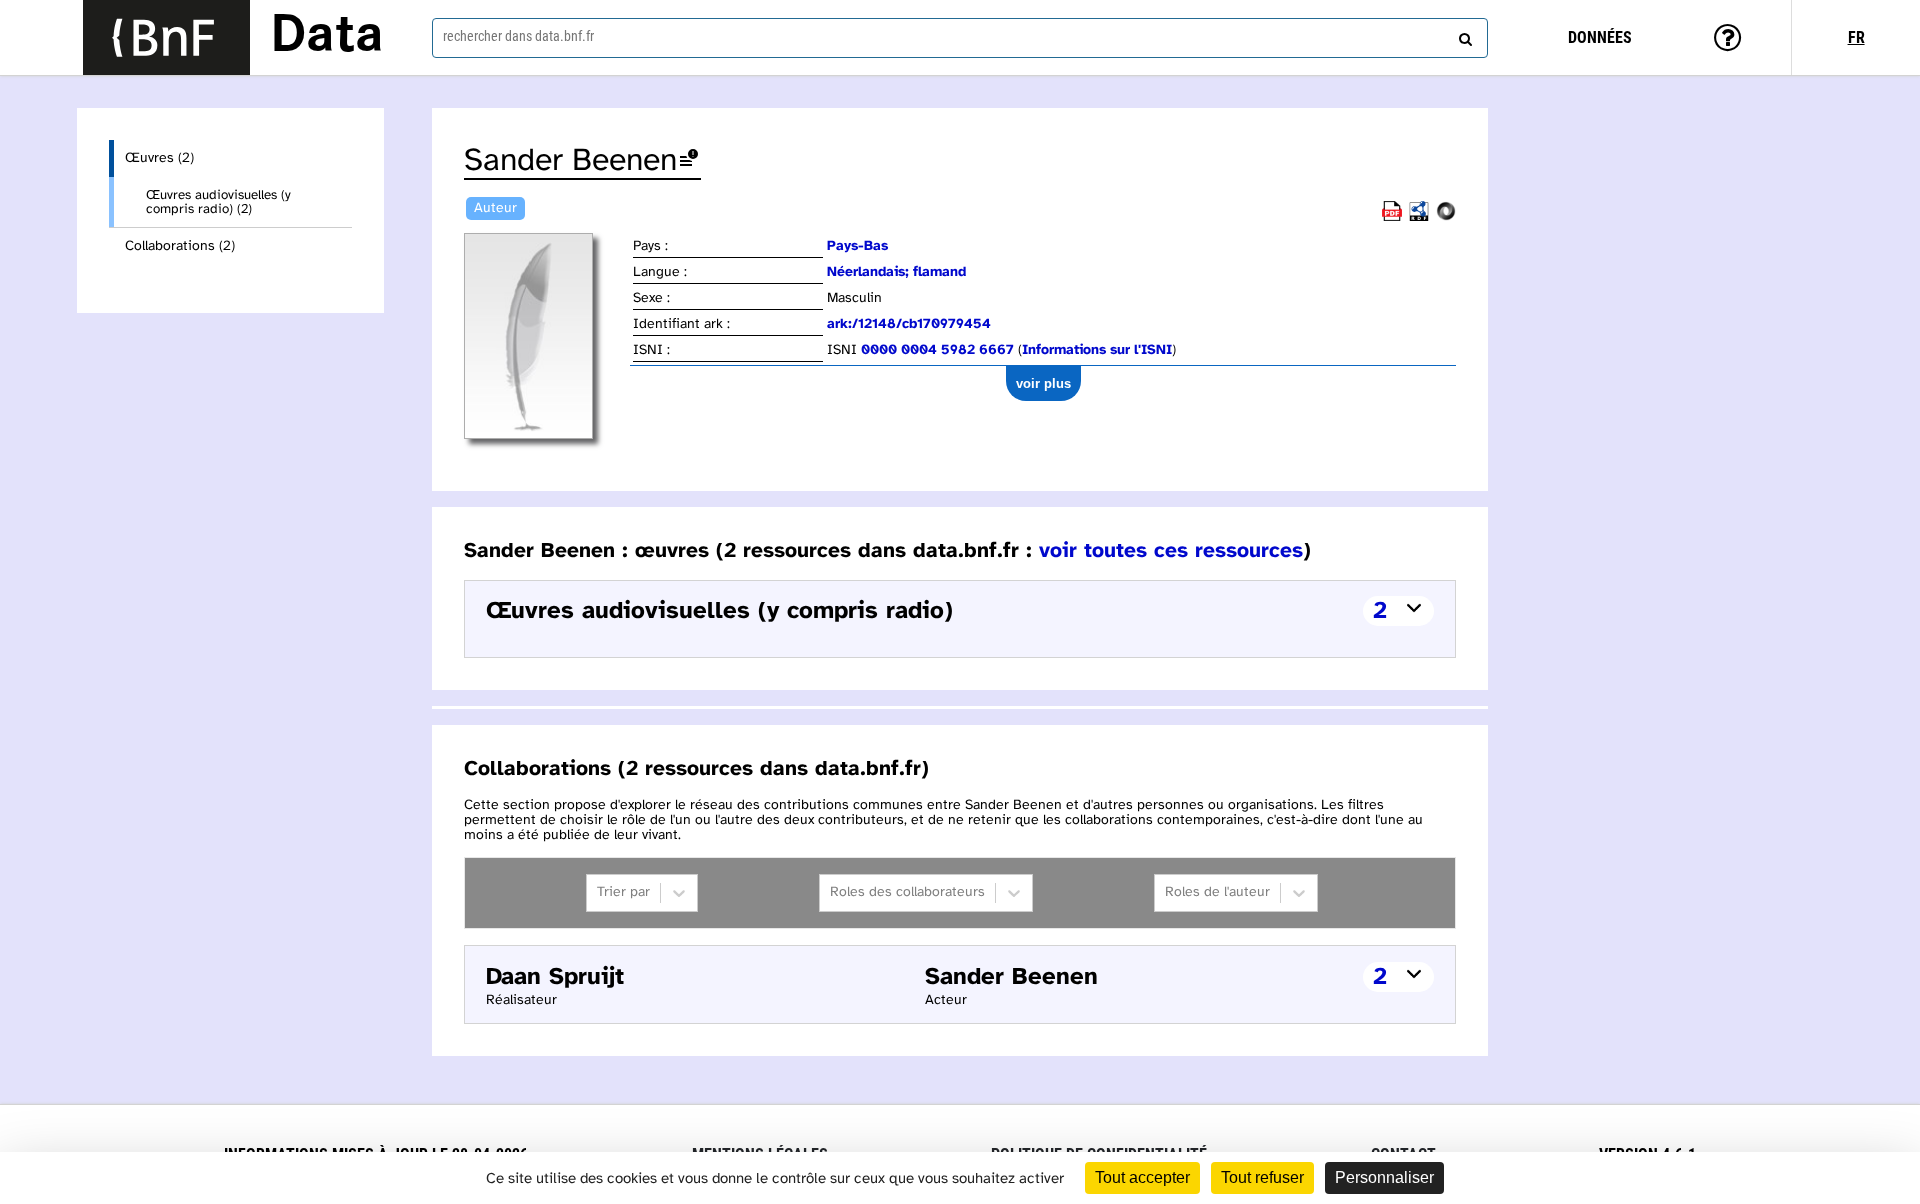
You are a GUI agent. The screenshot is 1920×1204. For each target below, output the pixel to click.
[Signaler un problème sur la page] (689, 161)
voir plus (1043, 383)
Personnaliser (1384, 1177)
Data (327, 37)
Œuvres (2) (159, 158)
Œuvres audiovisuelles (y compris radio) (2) (218, 202)
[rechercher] (1463, 35)
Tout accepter (1142, 1177)
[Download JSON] (1446, 217)
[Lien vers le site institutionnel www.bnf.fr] (166, 37)
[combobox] (960, 38)
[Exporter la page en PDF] (1392, 217)
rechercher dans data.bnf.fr (518, 36)
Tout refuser (1262, 1177)
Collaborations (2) (180, 246)
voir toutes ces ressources (1171, 551)
